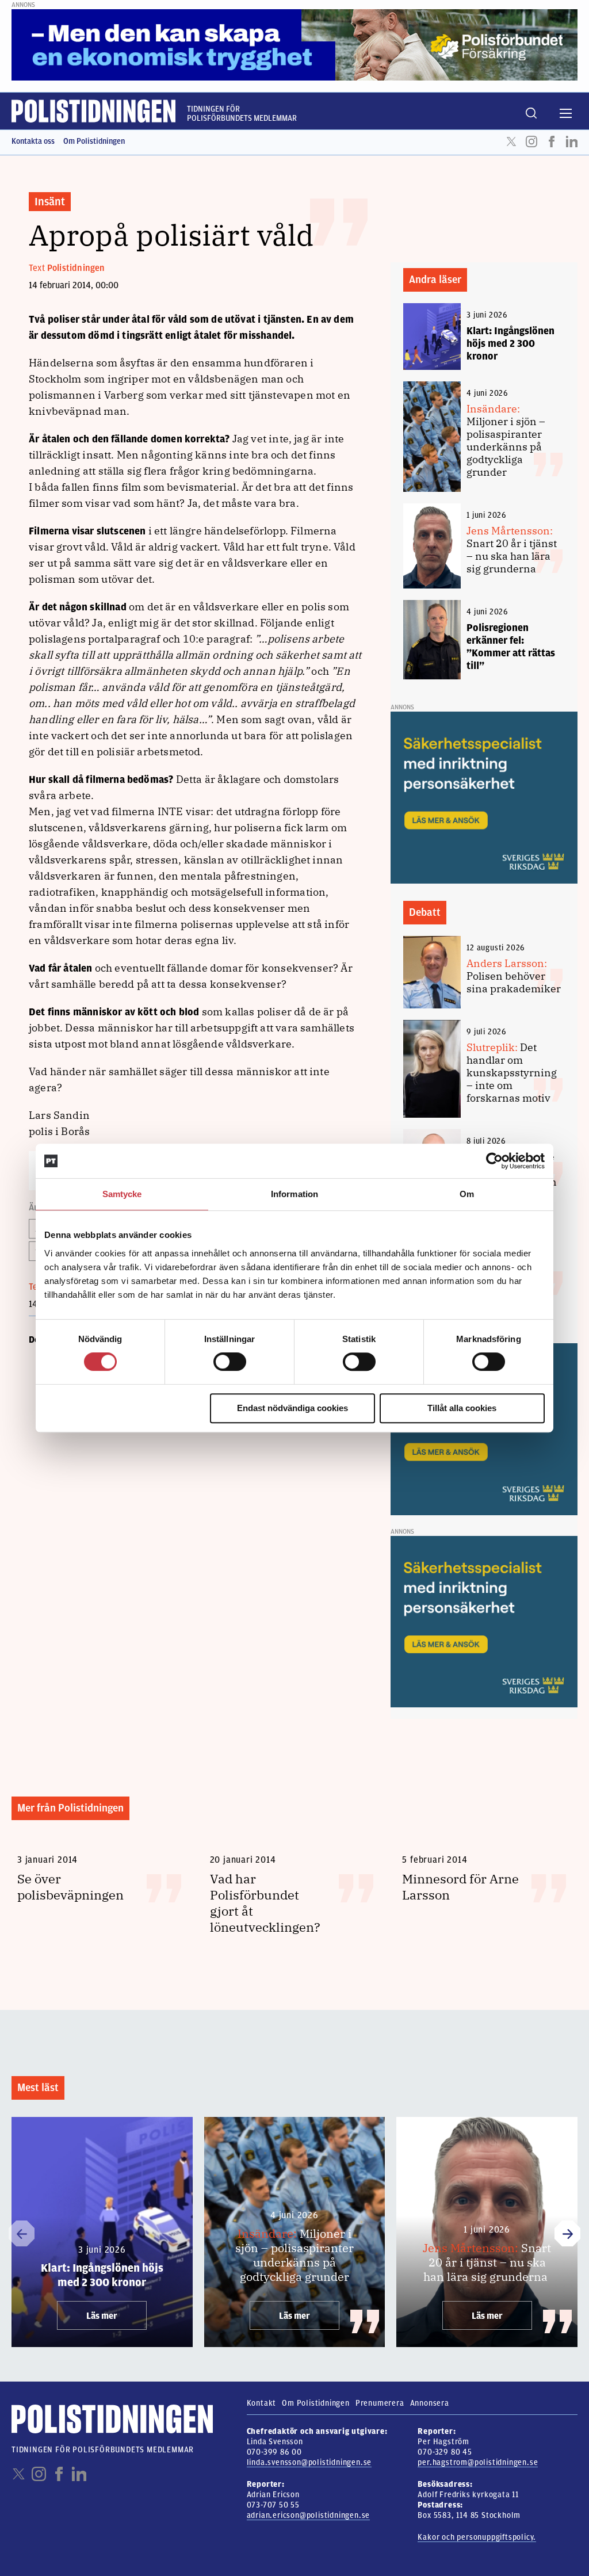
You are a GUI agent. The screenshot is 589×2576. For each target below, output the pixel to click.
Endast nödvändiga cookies (292, 1408)
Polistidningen (76, 268)
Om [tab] (467, 1194)
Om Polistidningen (94, 141)
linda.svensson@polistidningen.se (309, 2462)
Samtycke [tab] (122, 1194)
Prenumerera (380, 2403)
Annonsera (430, 2403)
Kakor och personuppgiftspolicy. (477, 2537)
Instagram (531, 142)
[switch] (230, 1362)
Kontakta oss (33, 141)
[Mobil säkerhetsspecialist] (484, 797)
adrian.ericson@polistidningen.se (309, 2515)
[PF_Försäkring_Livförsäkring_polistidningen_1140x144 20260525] (294, 44)
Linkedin (572, 142)
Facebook (552, 142)
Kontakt (262, 2403)
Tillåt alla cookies (462, 1408)
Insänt (50, 202)
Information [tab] (294, 1194)
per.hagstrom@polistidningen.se (478, 2462)
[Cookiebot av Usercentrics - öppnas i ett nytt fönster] (494, 1161)
